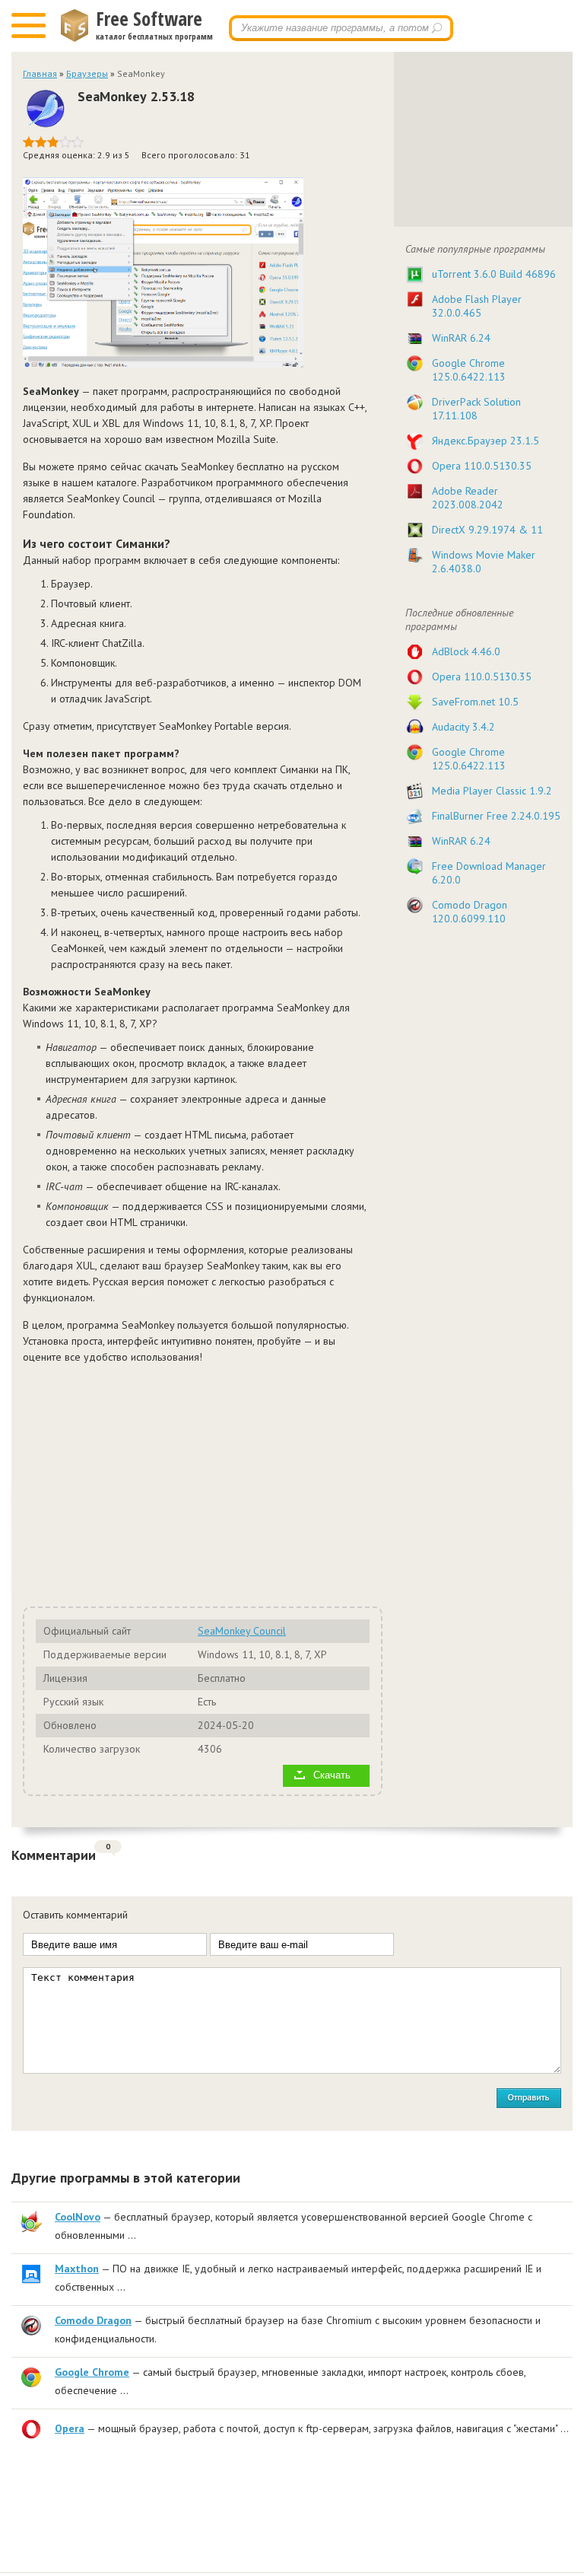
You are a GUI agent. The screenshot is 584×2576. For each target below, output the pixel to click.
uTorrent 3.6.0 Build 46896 (494, 274)
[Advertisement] (195, 1483)
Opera (70, 2428)
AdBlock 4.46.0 (466, 651)
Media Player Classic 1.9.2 (492, 791)
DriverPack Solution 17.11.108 (476, 409)
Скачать (332, 1775)
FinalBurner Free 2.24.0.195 (496, 816)
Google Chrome (92, 2372)
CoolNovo (78, 2217)
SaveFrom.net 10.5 (475, 702)
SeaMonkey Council (242, 1631)
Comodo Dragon (93, 2320)
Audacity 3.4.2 (463, 727)
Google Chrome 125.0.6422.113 (469, 370)
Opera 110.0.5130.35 (482, 466)
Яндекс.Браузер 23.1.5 (486, 441)
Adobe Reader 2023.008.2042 (468, 498)
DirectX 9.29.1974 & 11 (487, 530)
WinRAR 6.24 (461, 338)
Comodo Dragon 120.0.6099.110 (470, 912)
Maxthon (77, 2269)
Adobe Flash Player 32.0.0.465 (477, 306)
